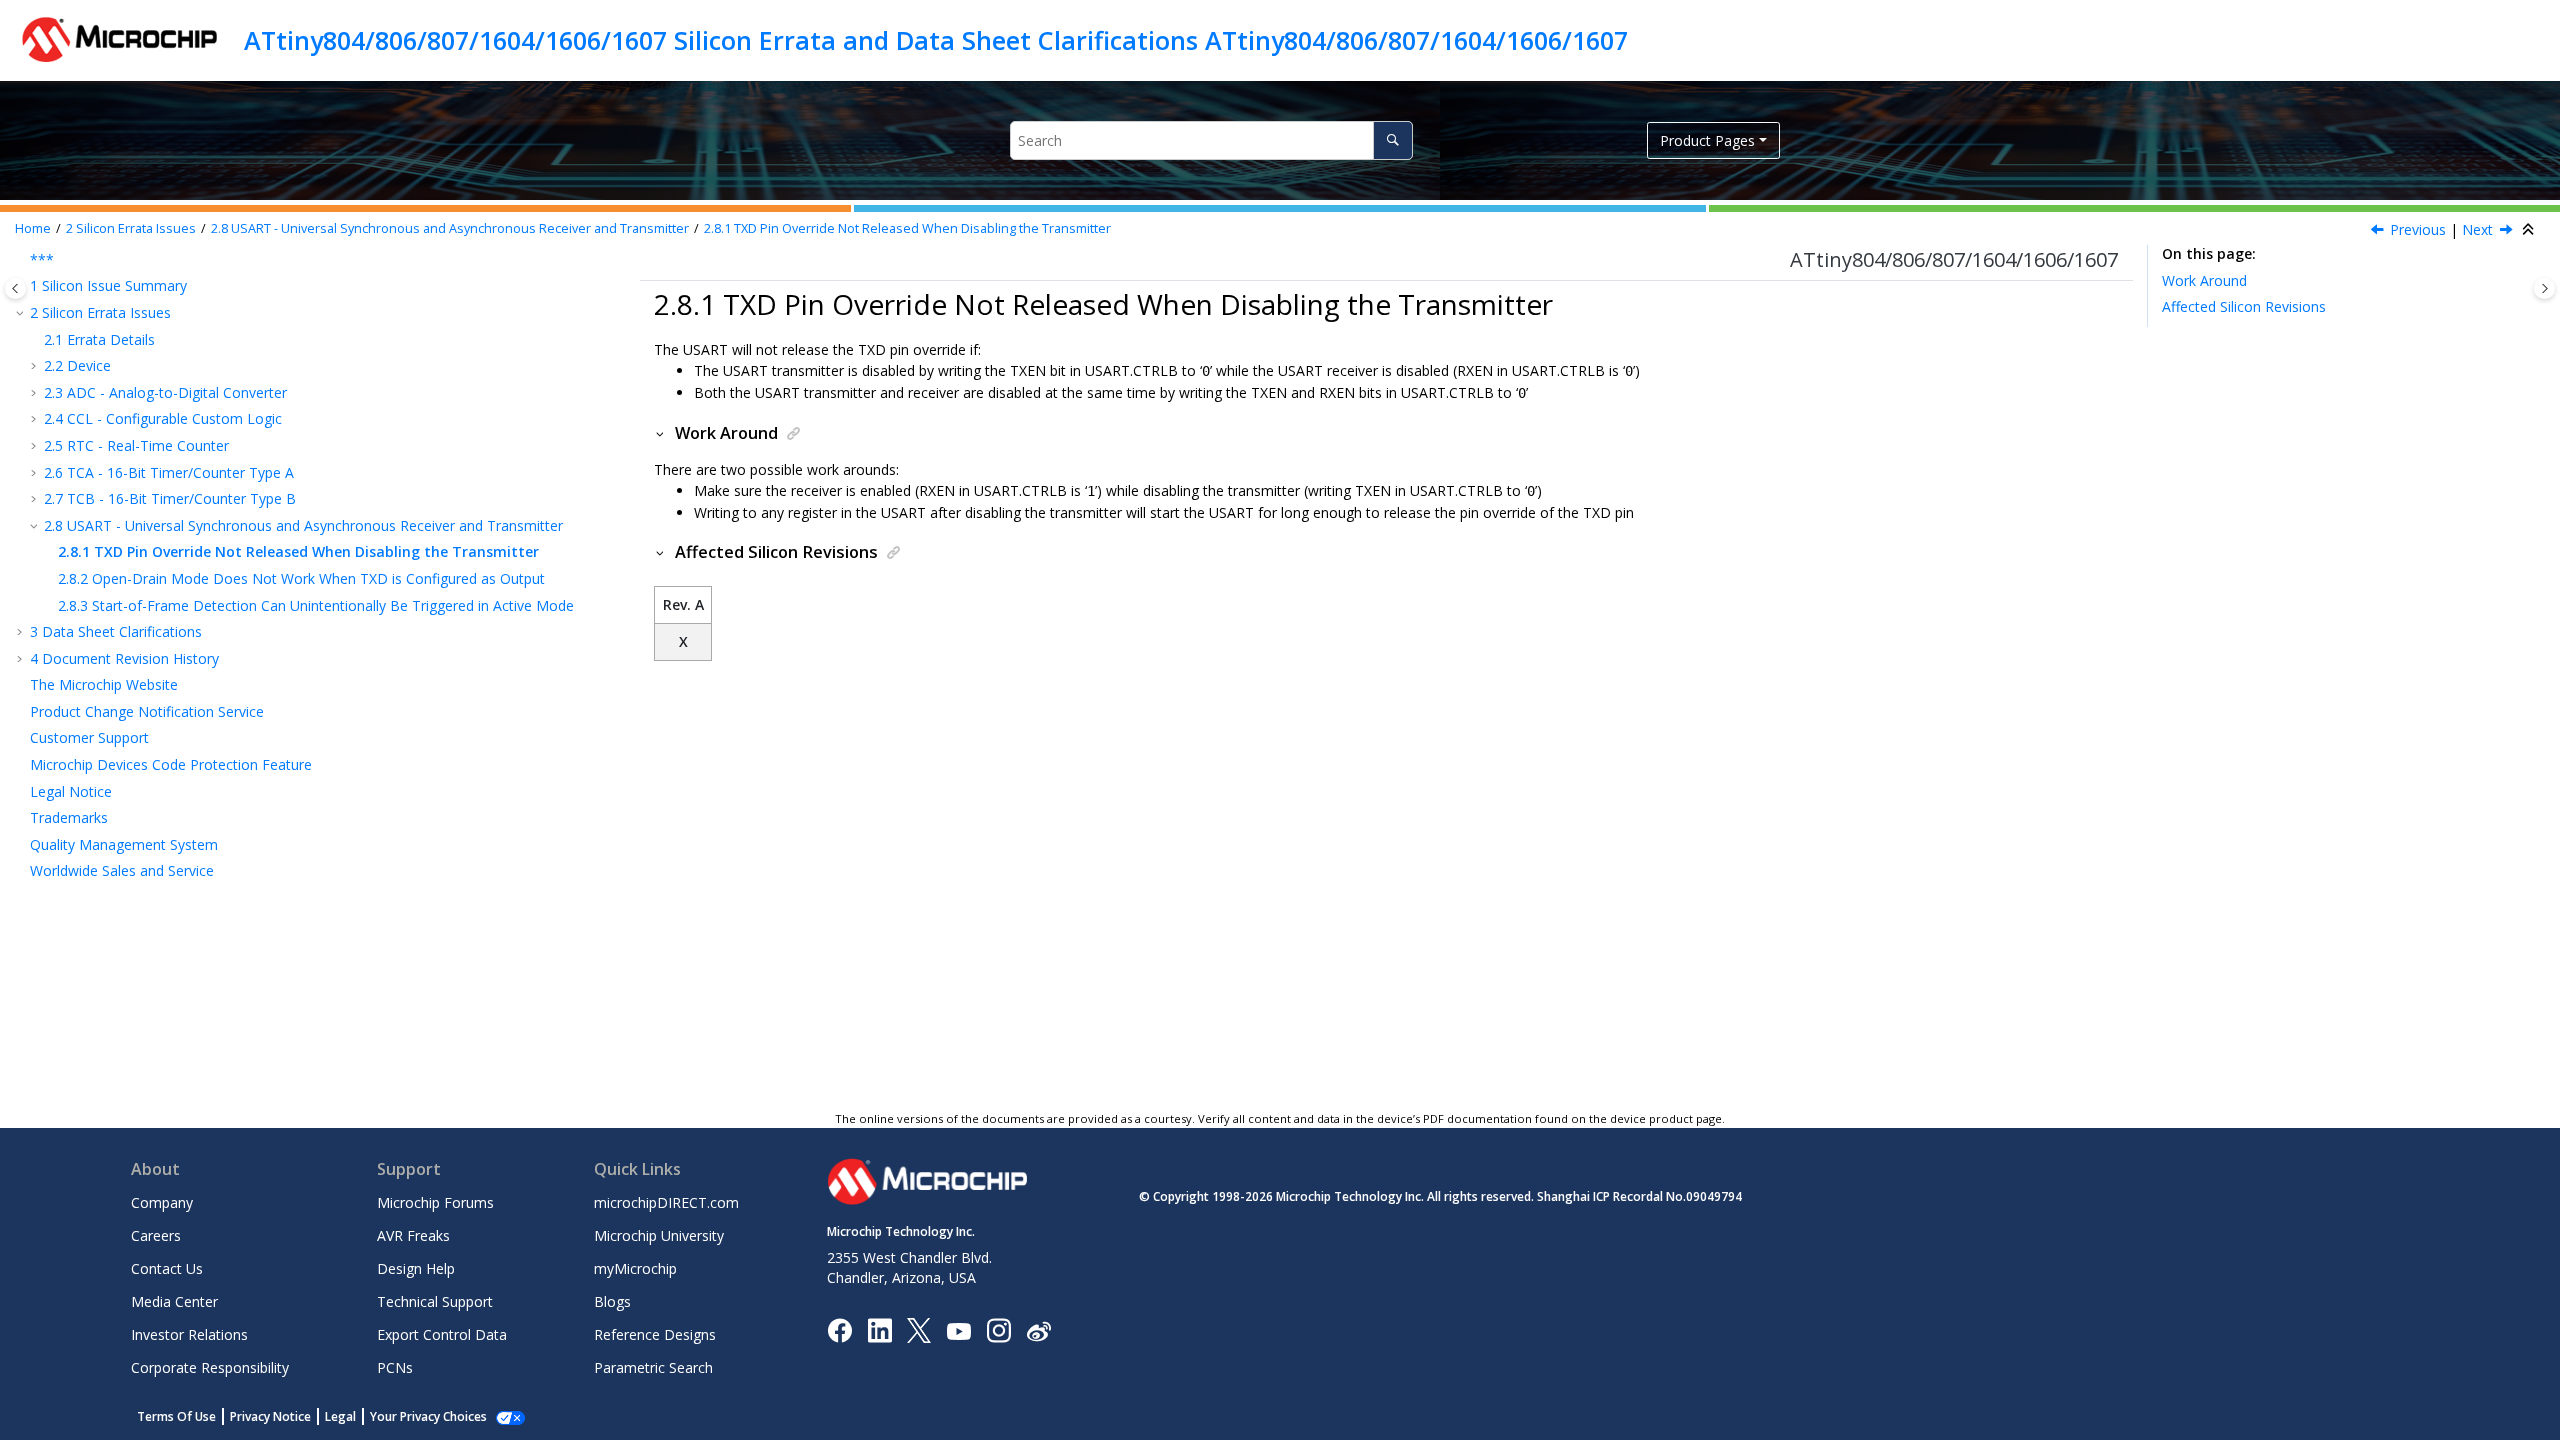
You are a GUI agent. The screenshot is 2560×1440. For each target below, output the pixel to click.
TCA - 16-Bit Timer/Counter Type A (169, 472)
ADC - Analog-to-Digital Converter (165, 392)
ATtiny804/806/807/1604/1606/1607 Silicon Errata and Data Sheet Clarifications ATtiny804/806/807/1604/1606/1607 (936, 40)
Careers (156, 1235)
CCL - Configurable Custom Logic (163, 418)
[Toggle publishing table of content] (15, 288)
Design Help (416, 1268)
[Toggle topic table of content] (2544, 288)
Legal (340, 1416)
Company (162, 1202)
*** (42, 259)
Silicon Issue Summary (108, 285)
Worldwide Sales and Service (122, 870)
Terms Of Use (176, 1416)
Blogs (612, 1301)
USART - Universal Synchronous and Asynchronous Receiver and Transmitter (450, 228)
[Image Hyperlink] (958, 1330)
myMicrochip (635, 1268)
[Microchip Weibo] (1038, 1330)
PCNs (395, 1367)
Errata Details (99, 339)
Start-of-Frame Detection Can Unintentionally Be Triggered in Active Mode (316, 605)
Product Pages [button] (1707, 140)
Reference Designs (655, 1334)
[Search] (1392, 140)
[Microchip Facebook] (839, 1329)
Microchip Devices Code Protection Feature (171, 764)
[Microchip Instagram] (998, 1329)
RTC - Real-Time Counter (136, 445)
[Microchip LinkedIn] (879, 1329)
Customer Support (89, 737)
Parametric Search (653, 1367)
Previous (2418, 229)
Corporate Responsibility (210, 1367)
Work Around (2204, 280)
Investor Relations (189, 1334)
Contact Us (167, 1268)
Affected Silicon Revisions (2244, 306)
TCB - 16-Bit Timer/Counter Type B (170, 498)
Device (77, 365)
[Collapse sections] (2530, 230)
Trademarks (69, 817)
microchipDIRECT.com (666, 1202)
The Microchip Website (104, 684)
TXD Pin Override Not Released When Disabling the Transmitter (907, 228)
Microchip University (659, 1235)
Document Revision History (124, 658)
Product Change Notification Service (147, 711)
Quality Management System (124, 844)
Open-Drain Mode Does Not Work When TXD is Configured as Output (301, 578)
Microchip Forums (435, 1202)
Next (2477, 229)
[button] (22, 260)
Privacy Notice (270, 1416)
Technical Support (435, 1301)
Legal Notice (71, 791)
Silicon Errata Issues (131, 228)
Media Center (174, 1301)
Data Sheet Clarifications (116, 631)
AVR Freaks (413, 1235)
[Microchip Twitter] (919, 1329)
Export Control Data (442, 1334)
